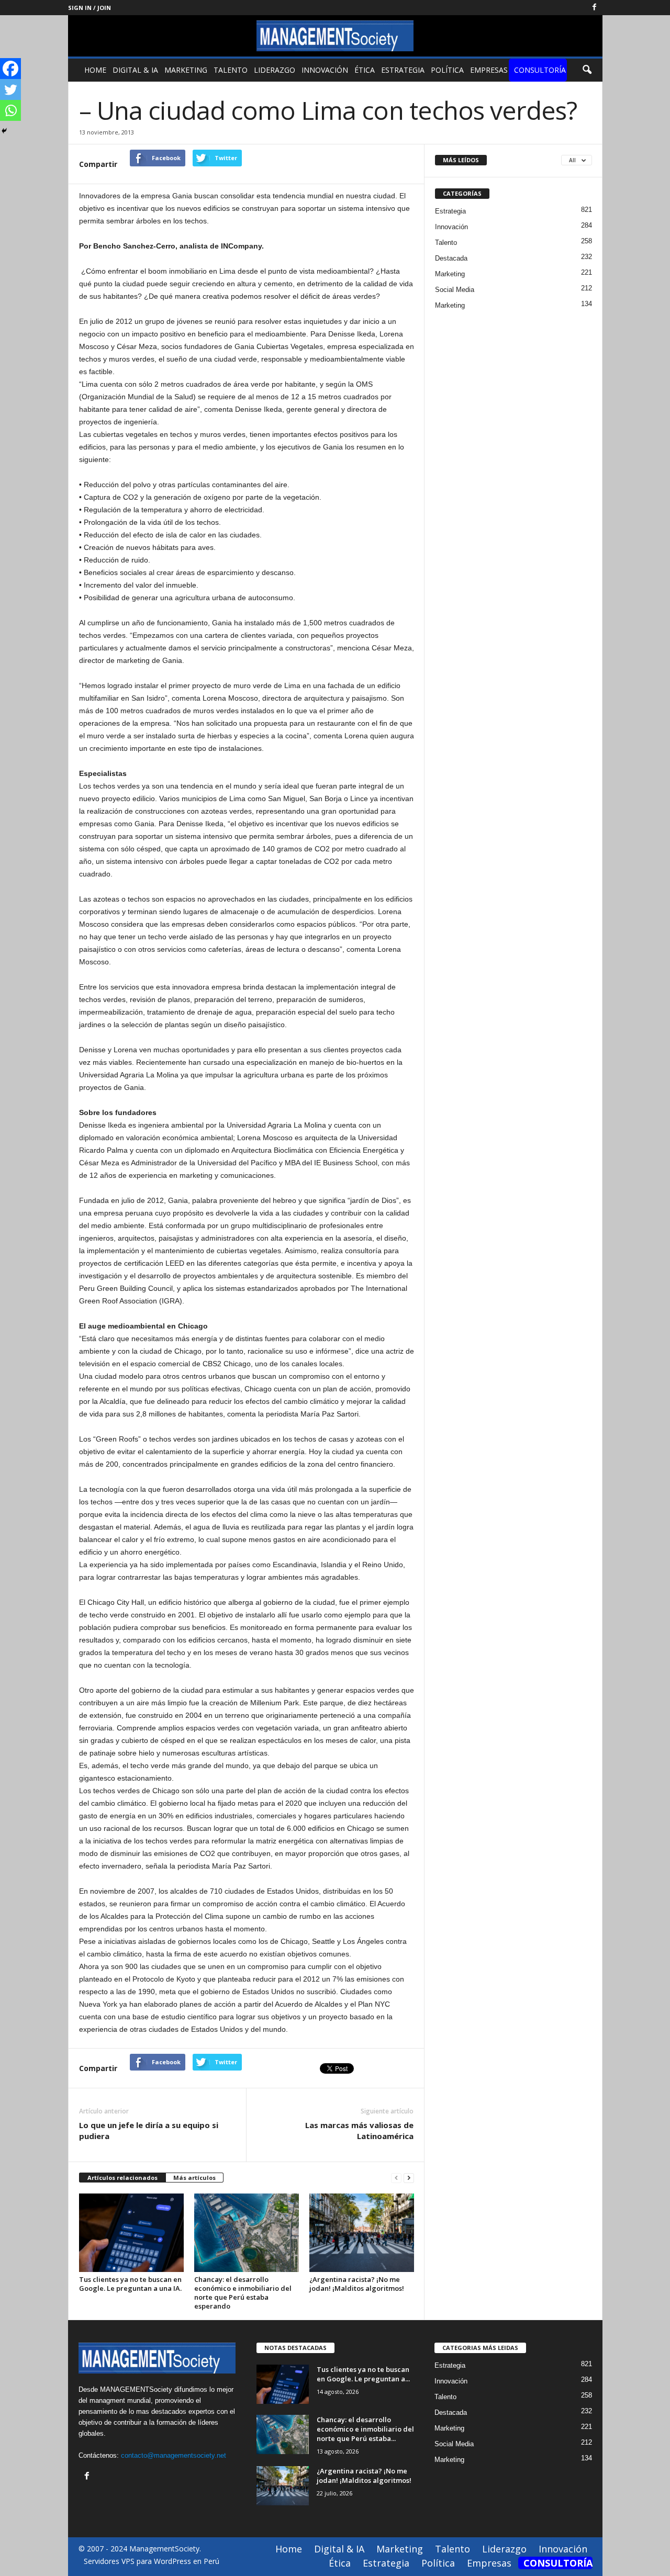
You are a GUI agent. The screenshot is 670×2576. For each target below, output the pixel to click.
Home (95, 70)
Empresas (489, 70)
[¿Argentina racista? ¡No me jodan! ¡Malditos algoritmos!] (362, 2233)
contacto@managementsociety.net (174, 2455)
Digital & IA (135, 70)
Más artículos (194, 2178)
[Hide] (4, 131)
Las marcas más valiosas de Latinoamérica (359, 2130)
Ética (365, 70)
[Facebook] (595, 8)
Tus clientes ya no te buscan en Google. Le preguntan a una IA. (130, 2284)
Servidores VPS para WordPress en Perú (152, 2561)
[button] (587, 70)
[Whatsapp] (10, 110)
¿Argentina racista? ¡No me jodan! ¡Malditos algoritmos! (357, 2284)
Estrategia (403, 70)
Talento (231, 70)
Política (447, 70)
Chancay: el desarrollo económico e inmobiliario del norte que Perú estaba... (365, 2429)
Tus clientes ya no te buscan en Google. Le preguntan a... (363, 2374)
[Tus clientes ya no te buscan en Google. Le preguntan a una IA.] (131, 2233)
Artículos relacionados (122, 2178)
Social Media (455, 290)
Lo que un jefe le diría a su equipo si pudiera (149, 2130)
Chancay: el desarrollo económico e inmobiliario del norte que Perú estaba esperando (243, 2293)
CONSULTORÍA (540, 70)
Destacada (451, 258)
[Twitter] (10, 89)
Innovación (325, 70)
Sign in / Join (90, 8)
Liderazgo (275, 70)
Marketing (186, 70)
